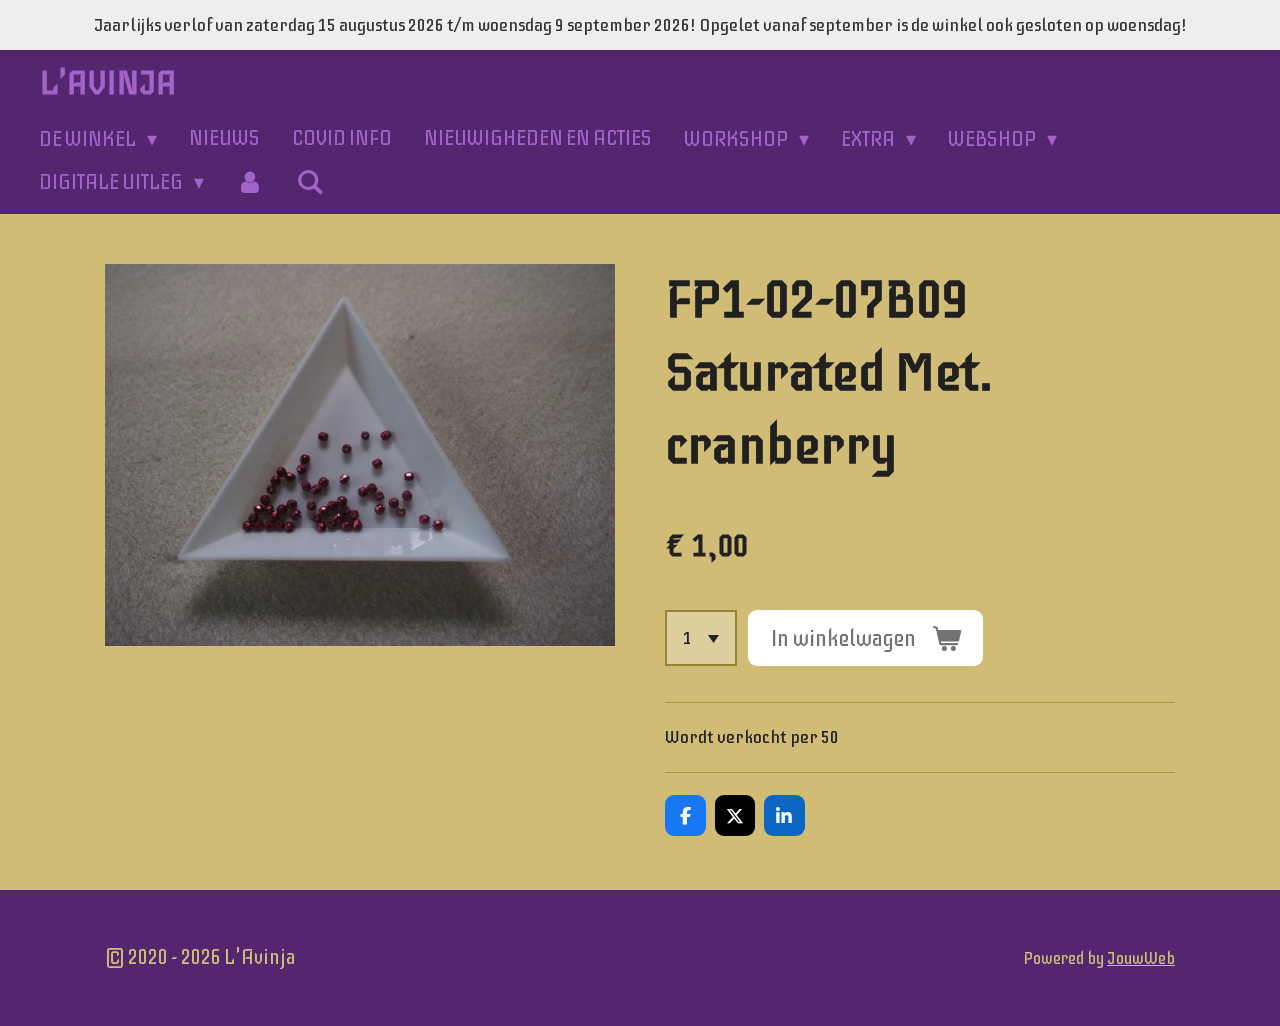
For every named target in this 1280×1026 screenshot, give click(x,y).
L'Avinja (108, 83)
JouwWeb (1141, 958)
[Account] (250, 182)
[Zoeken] (310, 182)
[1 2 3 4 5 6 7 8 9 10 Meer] (701, 638)
